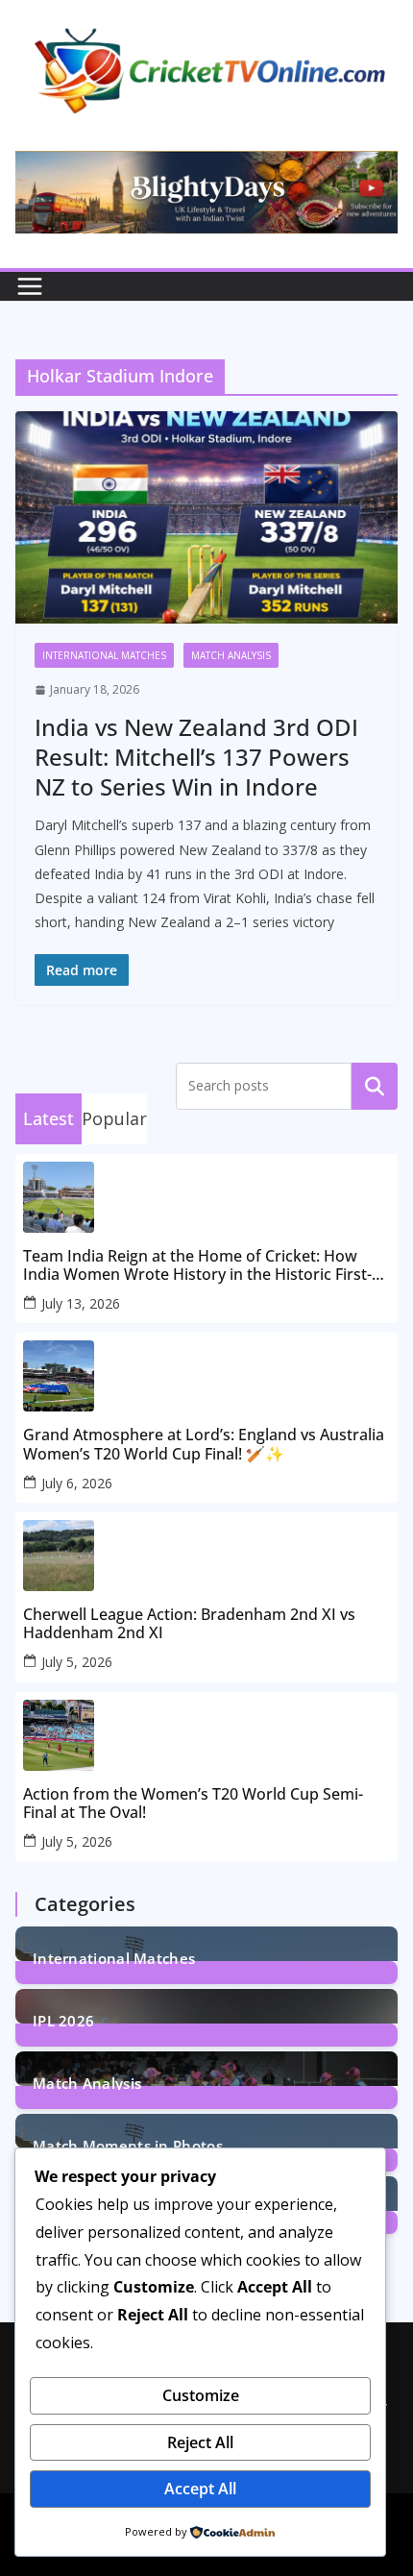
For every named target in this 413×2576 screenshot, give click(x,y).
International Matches (104, 655)
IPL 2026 (63, 2019)
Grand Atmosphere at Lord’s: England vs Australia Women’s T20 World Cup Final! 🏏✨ (204, 1444)
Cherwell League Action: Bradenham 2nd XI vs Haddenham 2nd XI (189, 1624)
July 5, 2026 (77, 1662)
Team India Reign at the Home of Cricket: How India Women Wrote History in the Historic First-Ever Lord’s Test (197, 1265)
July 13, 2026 (81, 1303)
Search (375, 1086)
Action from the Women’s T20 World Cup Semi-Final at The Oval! (193, 1803)
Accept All (200, 2489)
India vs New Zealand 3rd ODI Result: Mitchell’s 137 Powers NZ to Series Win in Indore (196, 757)
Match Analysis (231, 655)
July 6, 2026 (77, 1483)
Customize (201, 2395)
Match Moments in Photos (128, 2144)
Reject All (200, 2442)
